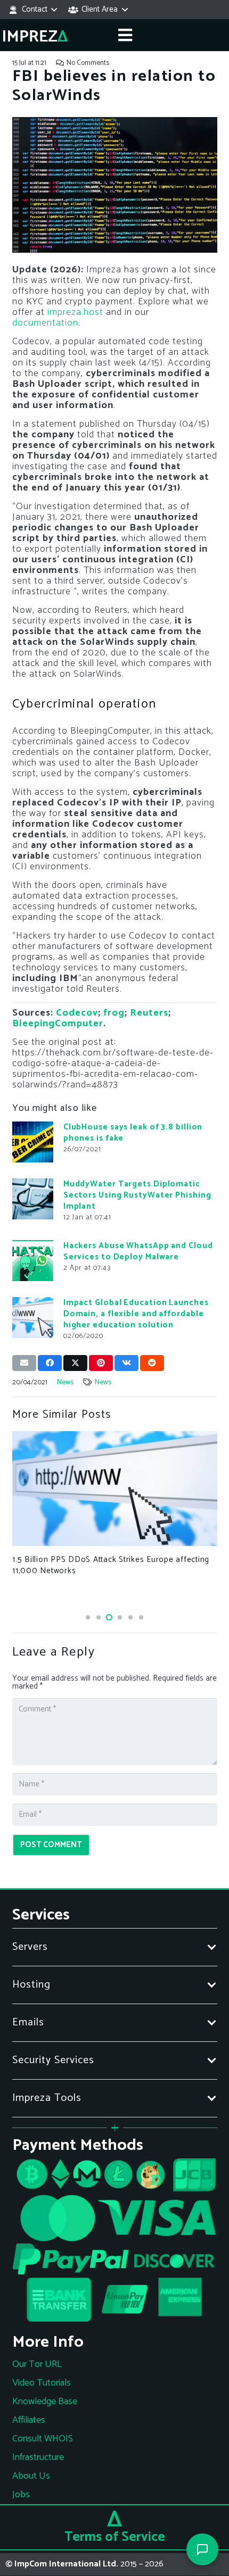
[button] (32, 10)
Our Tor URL (37, 2364)
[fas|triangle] (114, 2519)
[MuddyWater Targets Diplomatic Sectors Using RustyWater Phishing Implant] (33, 1199)
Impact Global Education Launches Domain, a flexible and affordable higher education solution (136, 1314)
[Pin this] (101, 1363)
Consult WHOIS (43, 2439)
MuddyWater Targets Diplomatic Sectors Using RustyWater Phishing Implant (137, 1195)
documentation (45, 323)
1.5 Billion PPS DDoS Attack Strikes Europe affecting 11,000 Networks (111, 1565)
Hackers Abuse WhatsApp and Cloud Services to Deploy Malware (138, 1251)
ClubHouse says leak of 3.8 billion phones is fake (133, 1133)
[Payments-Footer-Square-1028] (115, 2243)
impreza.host (75, 312)
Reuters (149, 1013)
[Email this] (24, 1363)
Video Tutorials (42, 2383)
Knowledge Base (45, 2402)
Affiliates (29, 2420)
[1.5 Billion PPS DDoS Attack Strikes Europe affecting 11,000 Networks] (115, 1489)
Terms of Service (115, 2537)
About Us (31, 2476)
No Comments (88, 63)
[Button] (125, 35)
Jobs (21, 2495)
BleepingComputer (58, 1024)
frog (114, 1013)
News (65, 1382)
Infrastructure (38, 2457)
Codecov (77, 1013)
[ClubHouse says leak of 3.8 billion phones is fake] (33, 1142)
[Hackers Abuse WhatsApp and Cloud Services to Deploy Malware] (33, 1261)
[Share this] (50, 1363)
